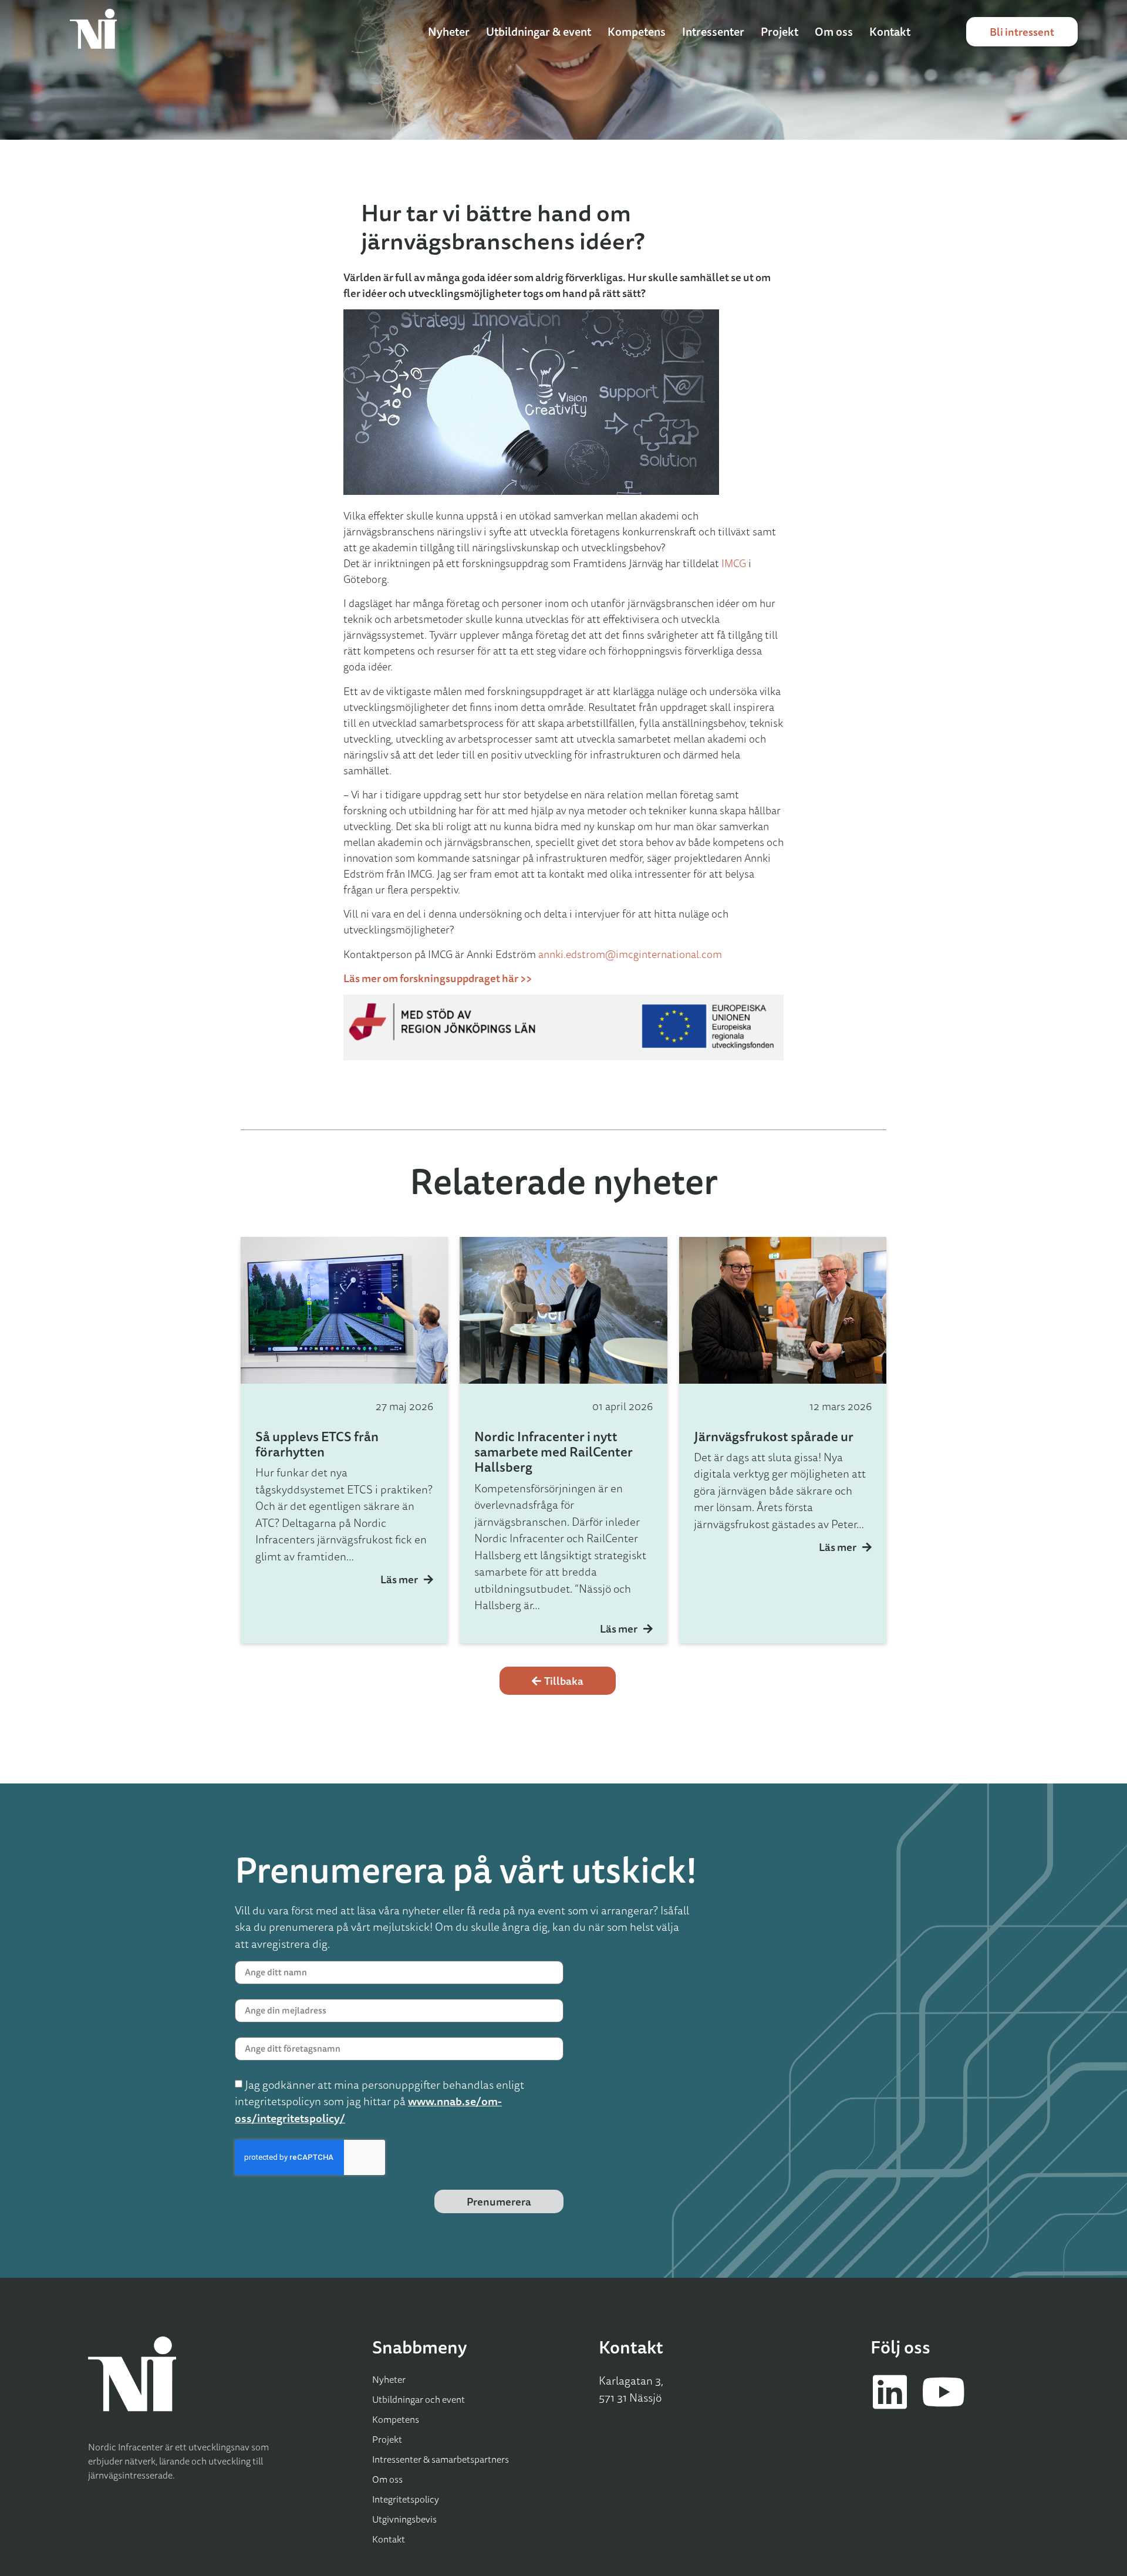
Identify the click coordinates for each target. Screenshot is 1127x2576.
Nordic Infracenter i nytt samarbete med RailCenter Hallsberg (554, 1452)
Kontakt (890, 32)
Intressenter (713, 32)
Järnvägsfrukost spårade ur (774, 1436)
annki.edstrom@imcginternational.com (630, 954)
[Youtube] (943, 2392)
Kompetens (637, 32)
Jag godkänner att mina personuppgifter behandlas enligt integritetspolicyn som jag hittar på (379, 2101)
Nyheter (449, 32)
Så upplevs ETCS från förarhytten (317, 1444)
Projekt (780, 32)
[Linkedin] (890, 2392)
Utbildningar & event (539, 32)
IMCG (734, 563)
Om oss (834, 32)
